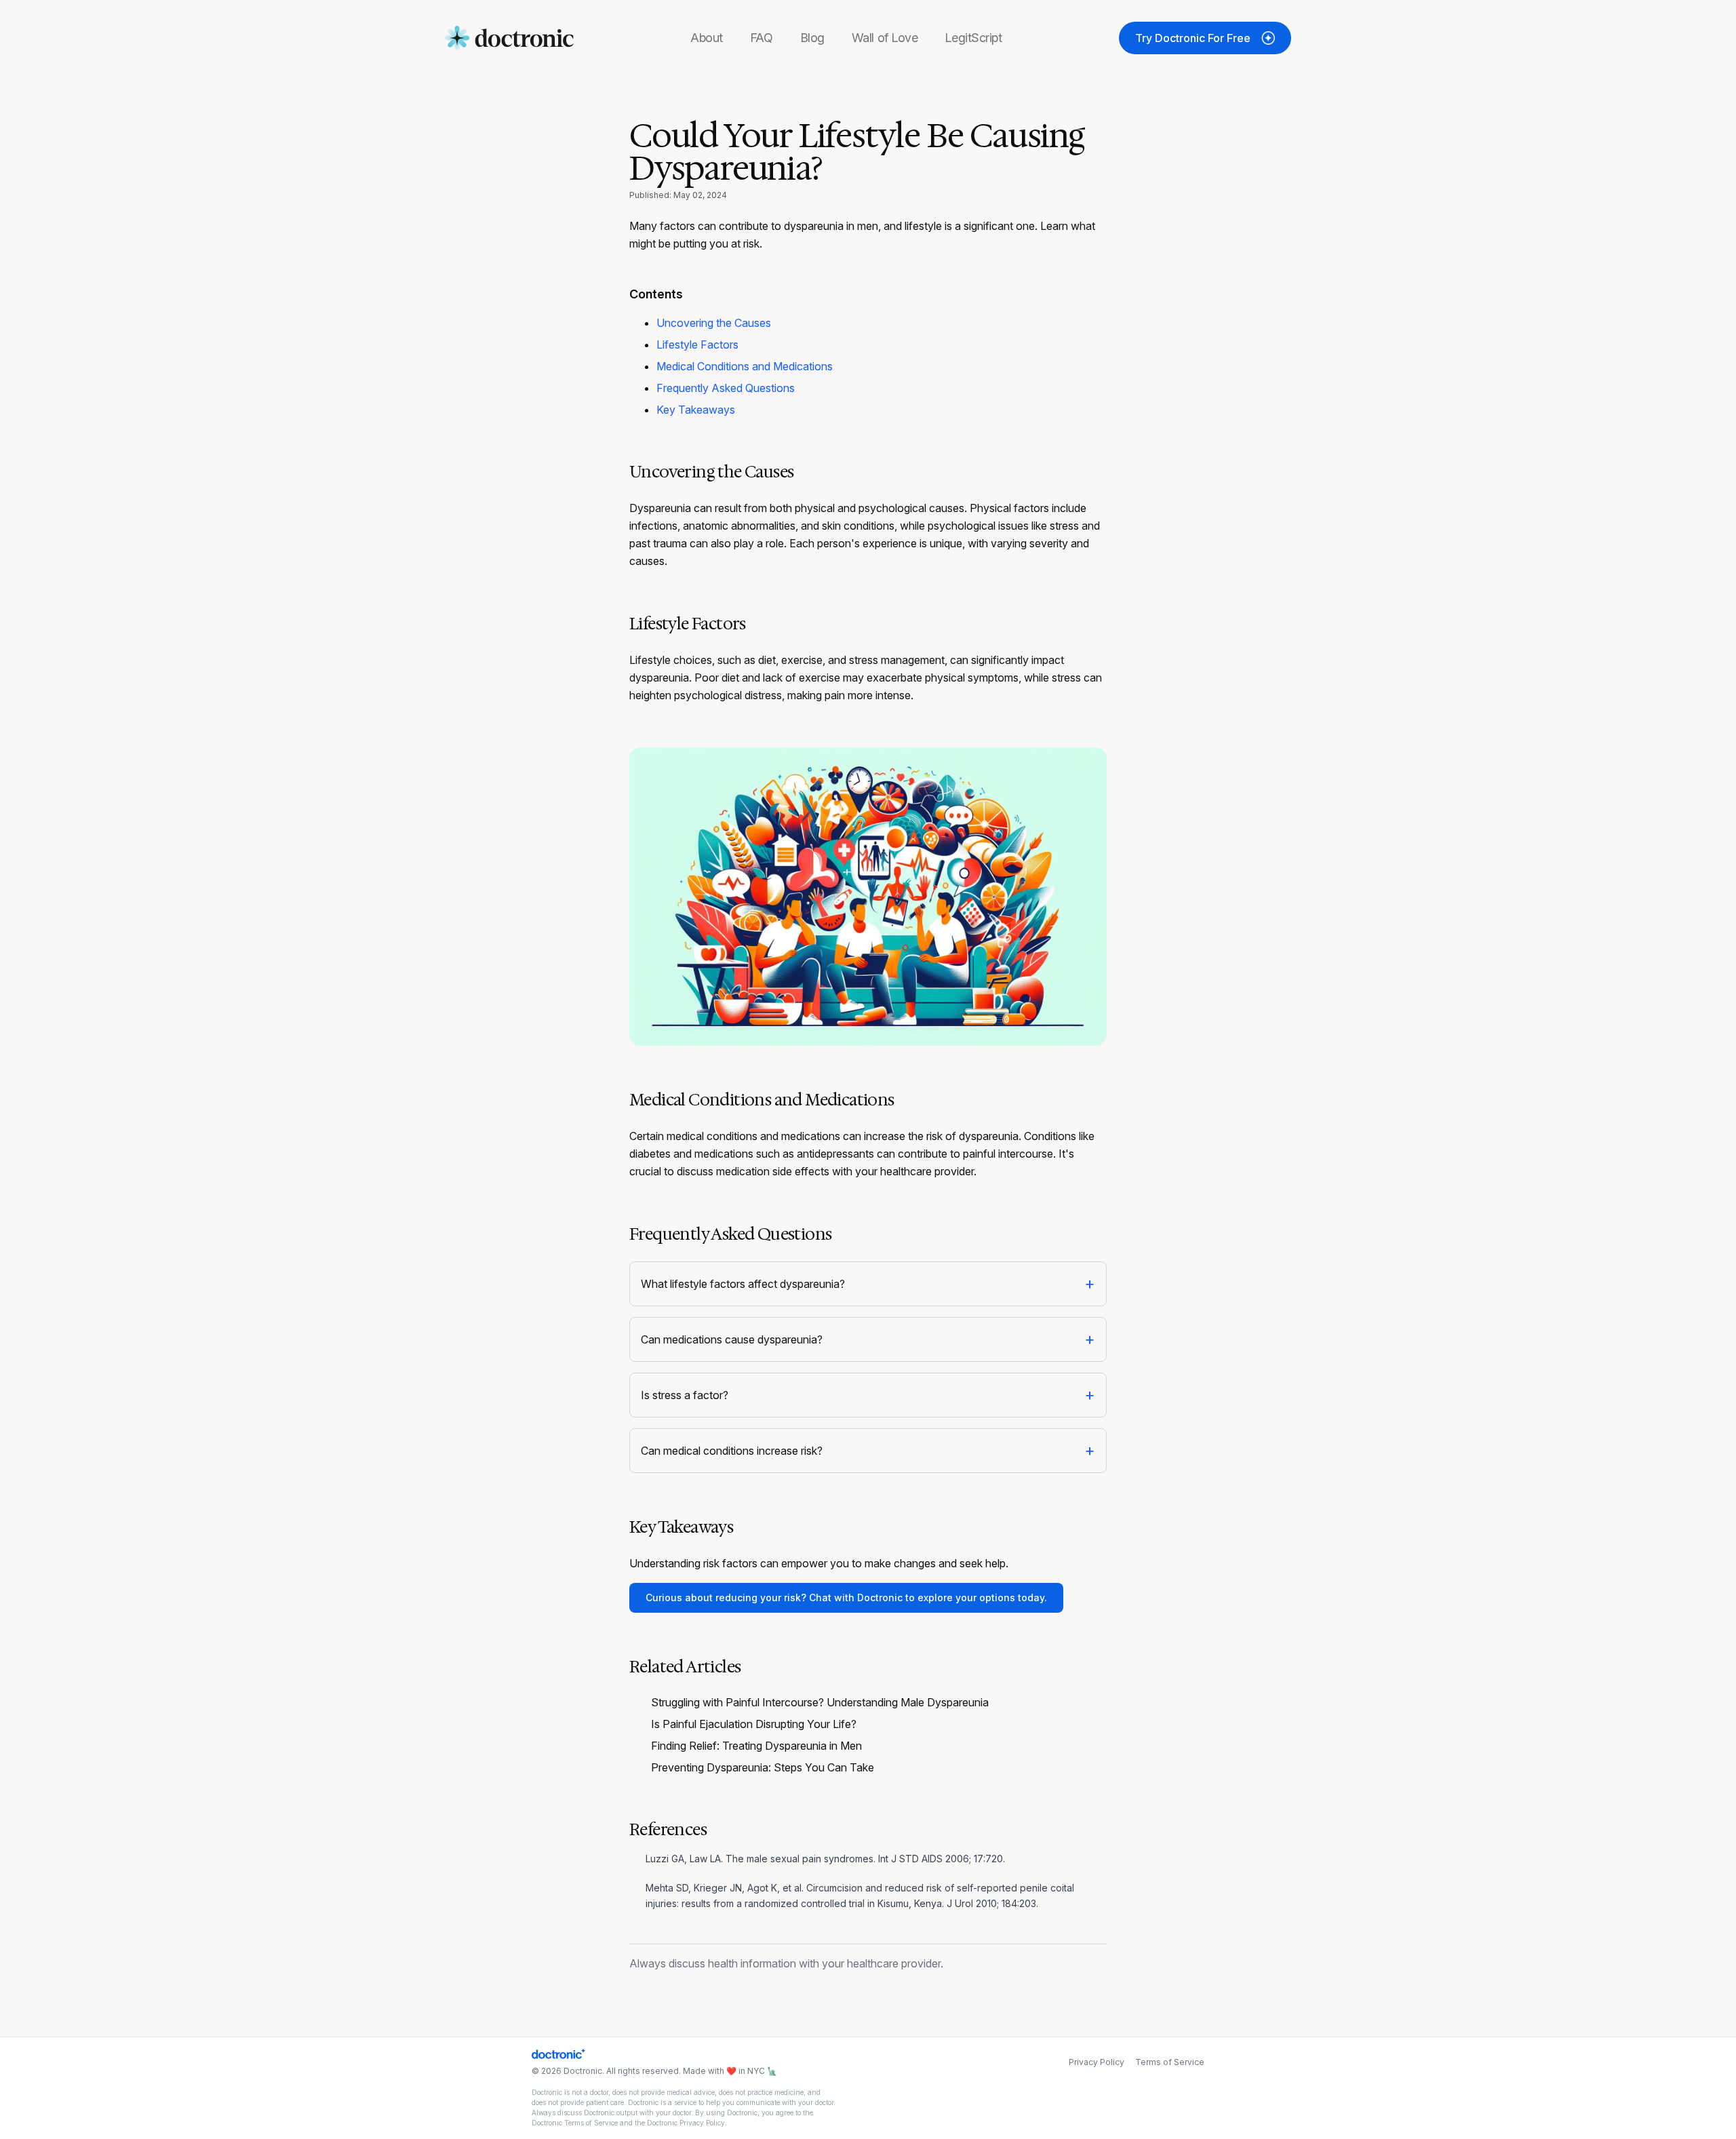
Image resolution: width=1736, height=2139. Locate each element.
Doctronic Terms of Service (575, 2123)
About (707, 38)
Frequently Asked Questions (726, 388)
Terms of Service (1170, 2062)
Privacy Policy (1097, 2062)
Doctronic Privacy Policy (686, 2123)
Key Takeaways (696, 410)
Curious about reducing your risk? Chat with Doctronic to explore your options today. (846, 1597)
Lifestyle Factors (697, 345)
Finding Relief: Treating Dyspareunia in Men (756, 1746)
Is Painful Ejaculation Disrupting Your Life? (754, 1724)
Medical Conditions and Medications (745, 366)
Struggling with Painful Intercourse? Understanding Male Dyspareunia (820, 1702)
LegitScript (973, 38)
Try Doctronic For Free (1193, 38)
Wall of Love (885, 38)
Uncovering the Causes (714, 323)
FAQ (762, 38)
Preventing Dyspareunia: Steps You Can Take (763, 1767)
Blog (812, 38)
